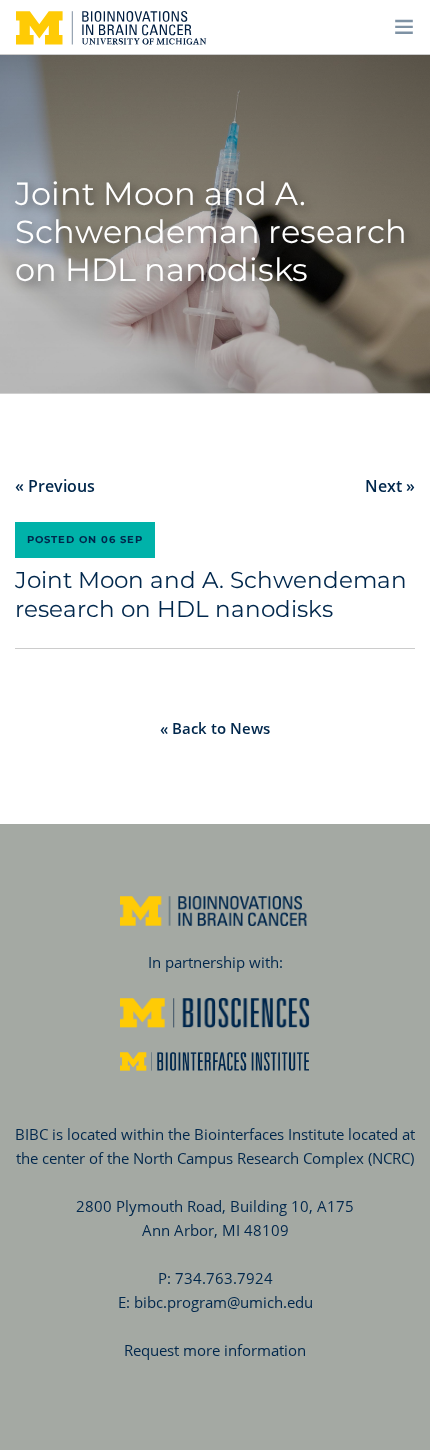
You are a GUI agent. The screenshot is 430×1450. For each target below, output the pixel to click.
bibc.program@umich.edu (223, 1302)
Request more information (215, 1350)
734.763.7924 (224, 1278)
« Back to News (215, 728)
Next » (390, 486)
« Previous (55, 486)
